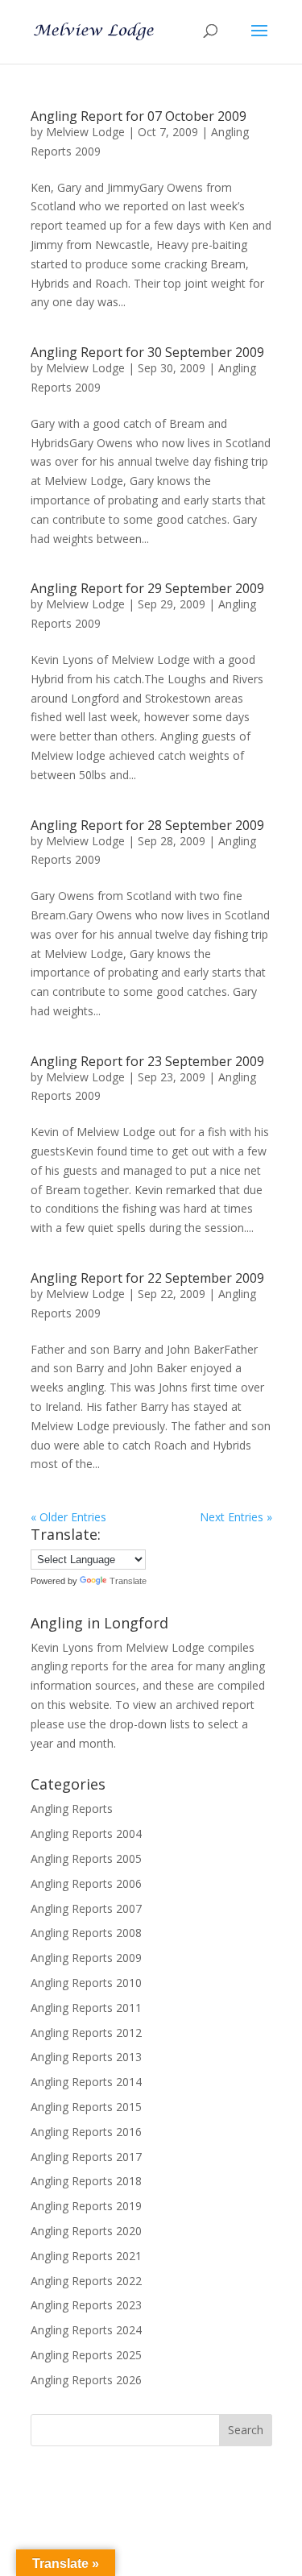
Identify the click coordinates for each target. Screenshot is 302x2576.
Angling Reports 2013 (86, 2057)
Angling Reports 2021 (86, 2256)
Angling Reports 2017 (86, 2157)
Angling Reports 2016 (86, 2132)
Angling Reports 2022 (86, 2281)
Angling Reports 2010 (86, 1983)
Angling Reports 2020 (86, 2231)
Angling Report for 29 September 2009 (147, 588)
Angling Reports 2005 (86, 1858)
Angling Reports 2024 (86, 2330)
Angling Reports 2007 (86, 1908)
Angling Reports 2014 (86, 2082)
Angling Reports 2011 (86, 2008)
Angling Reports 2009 (86, 1958)
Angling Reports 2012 (86, 2033)
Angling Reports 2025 (86, 2355)
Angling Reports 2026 (86, 2380)
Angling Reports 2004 (86, 1833)
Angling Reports (72, 1809)
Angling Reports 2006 (86, 1883)
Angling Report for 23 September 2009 (147, 1061)
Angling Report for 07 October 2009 (139, 116)
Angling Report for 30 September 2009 (147, 352)
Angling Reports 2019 (86, 2206)
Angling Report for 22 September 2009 (147, 1278)
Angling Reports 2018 (86, 2181)
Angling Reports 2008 (86, 1933)
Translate (128, 1581)
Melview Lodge (85, 132)
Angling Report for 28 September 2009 (147, 825)
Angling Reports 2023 (86, 2305)
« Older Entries (68, 1517)
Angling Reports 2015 (86, 2107)
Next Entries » (236, 1517)
